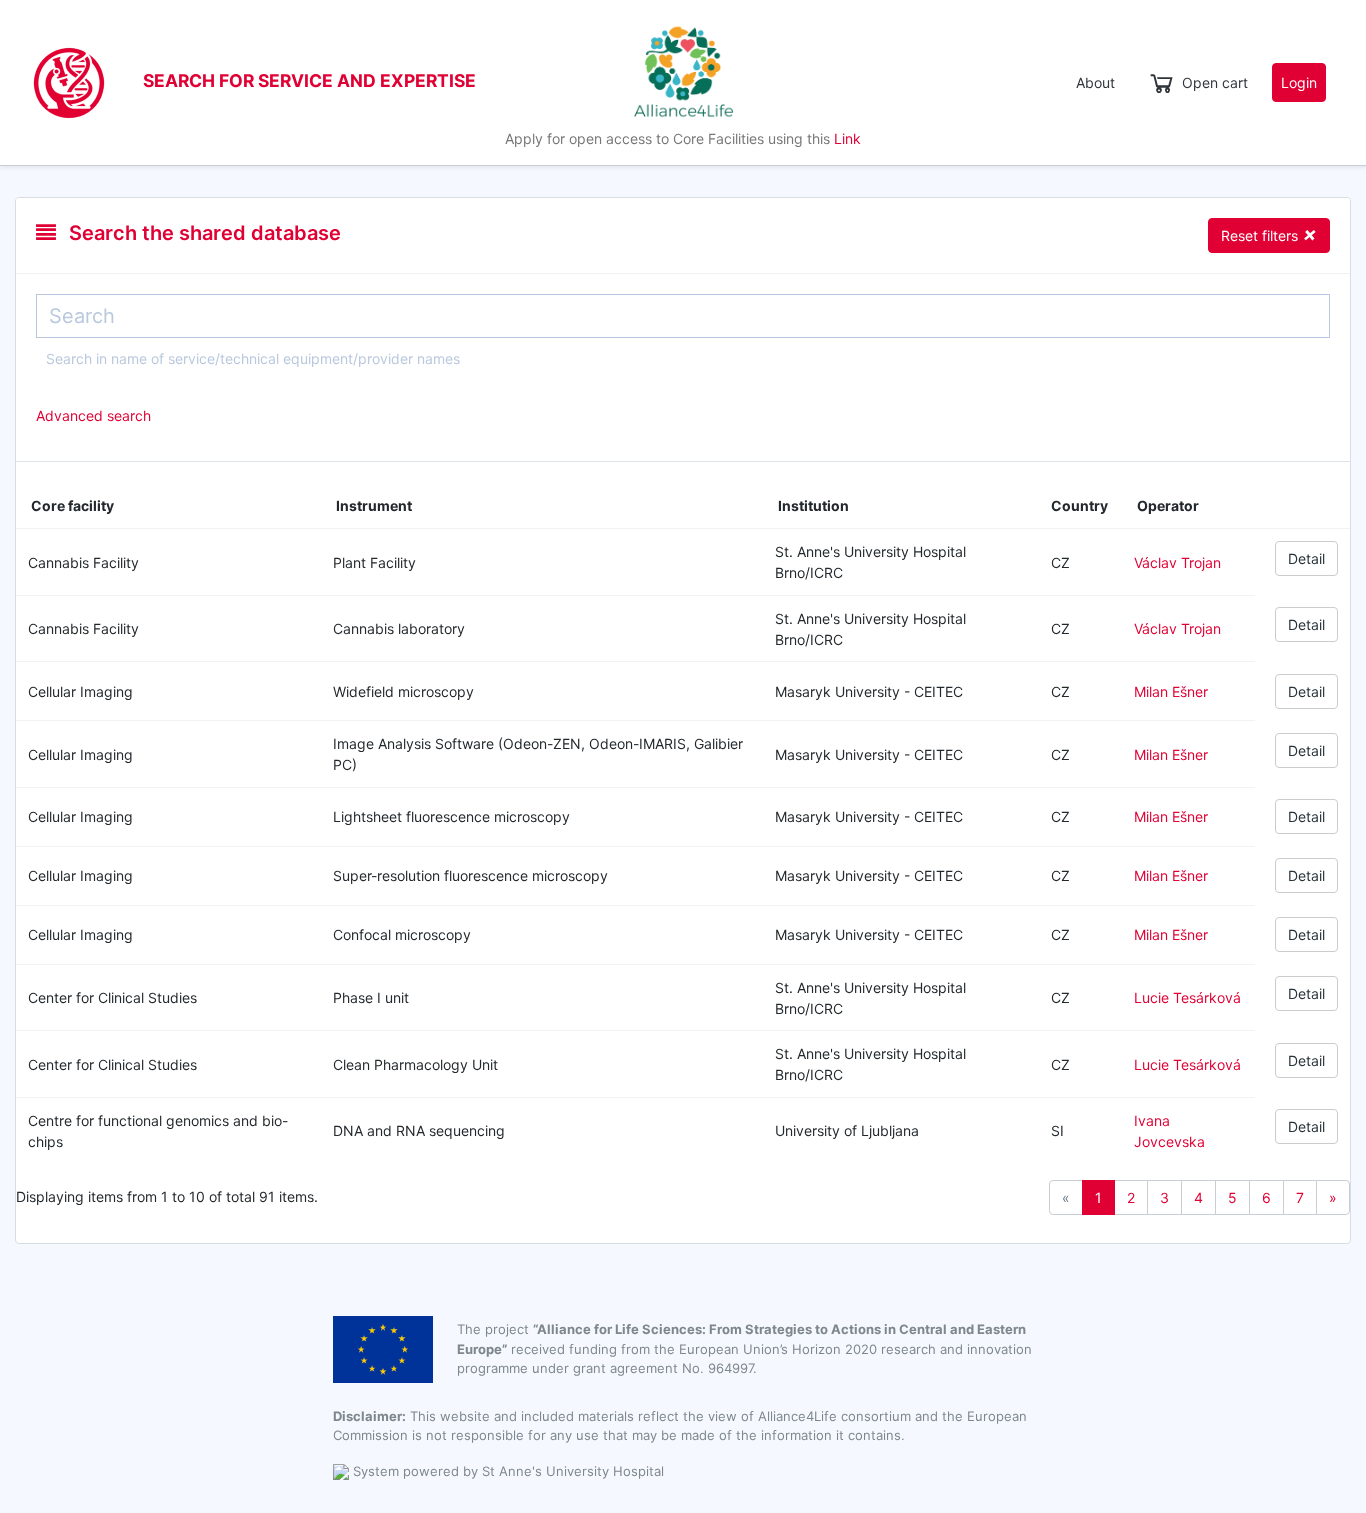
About (1095, 82)
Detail (1306, 558)
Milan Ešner (1171, 691)
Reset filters (1269, 234)
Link (847, 138)
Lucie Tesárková (1187, 997)
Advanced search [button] (93, 415)
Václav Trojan (1177, 562)
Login (1299, 82)
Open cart (1215, 82)
